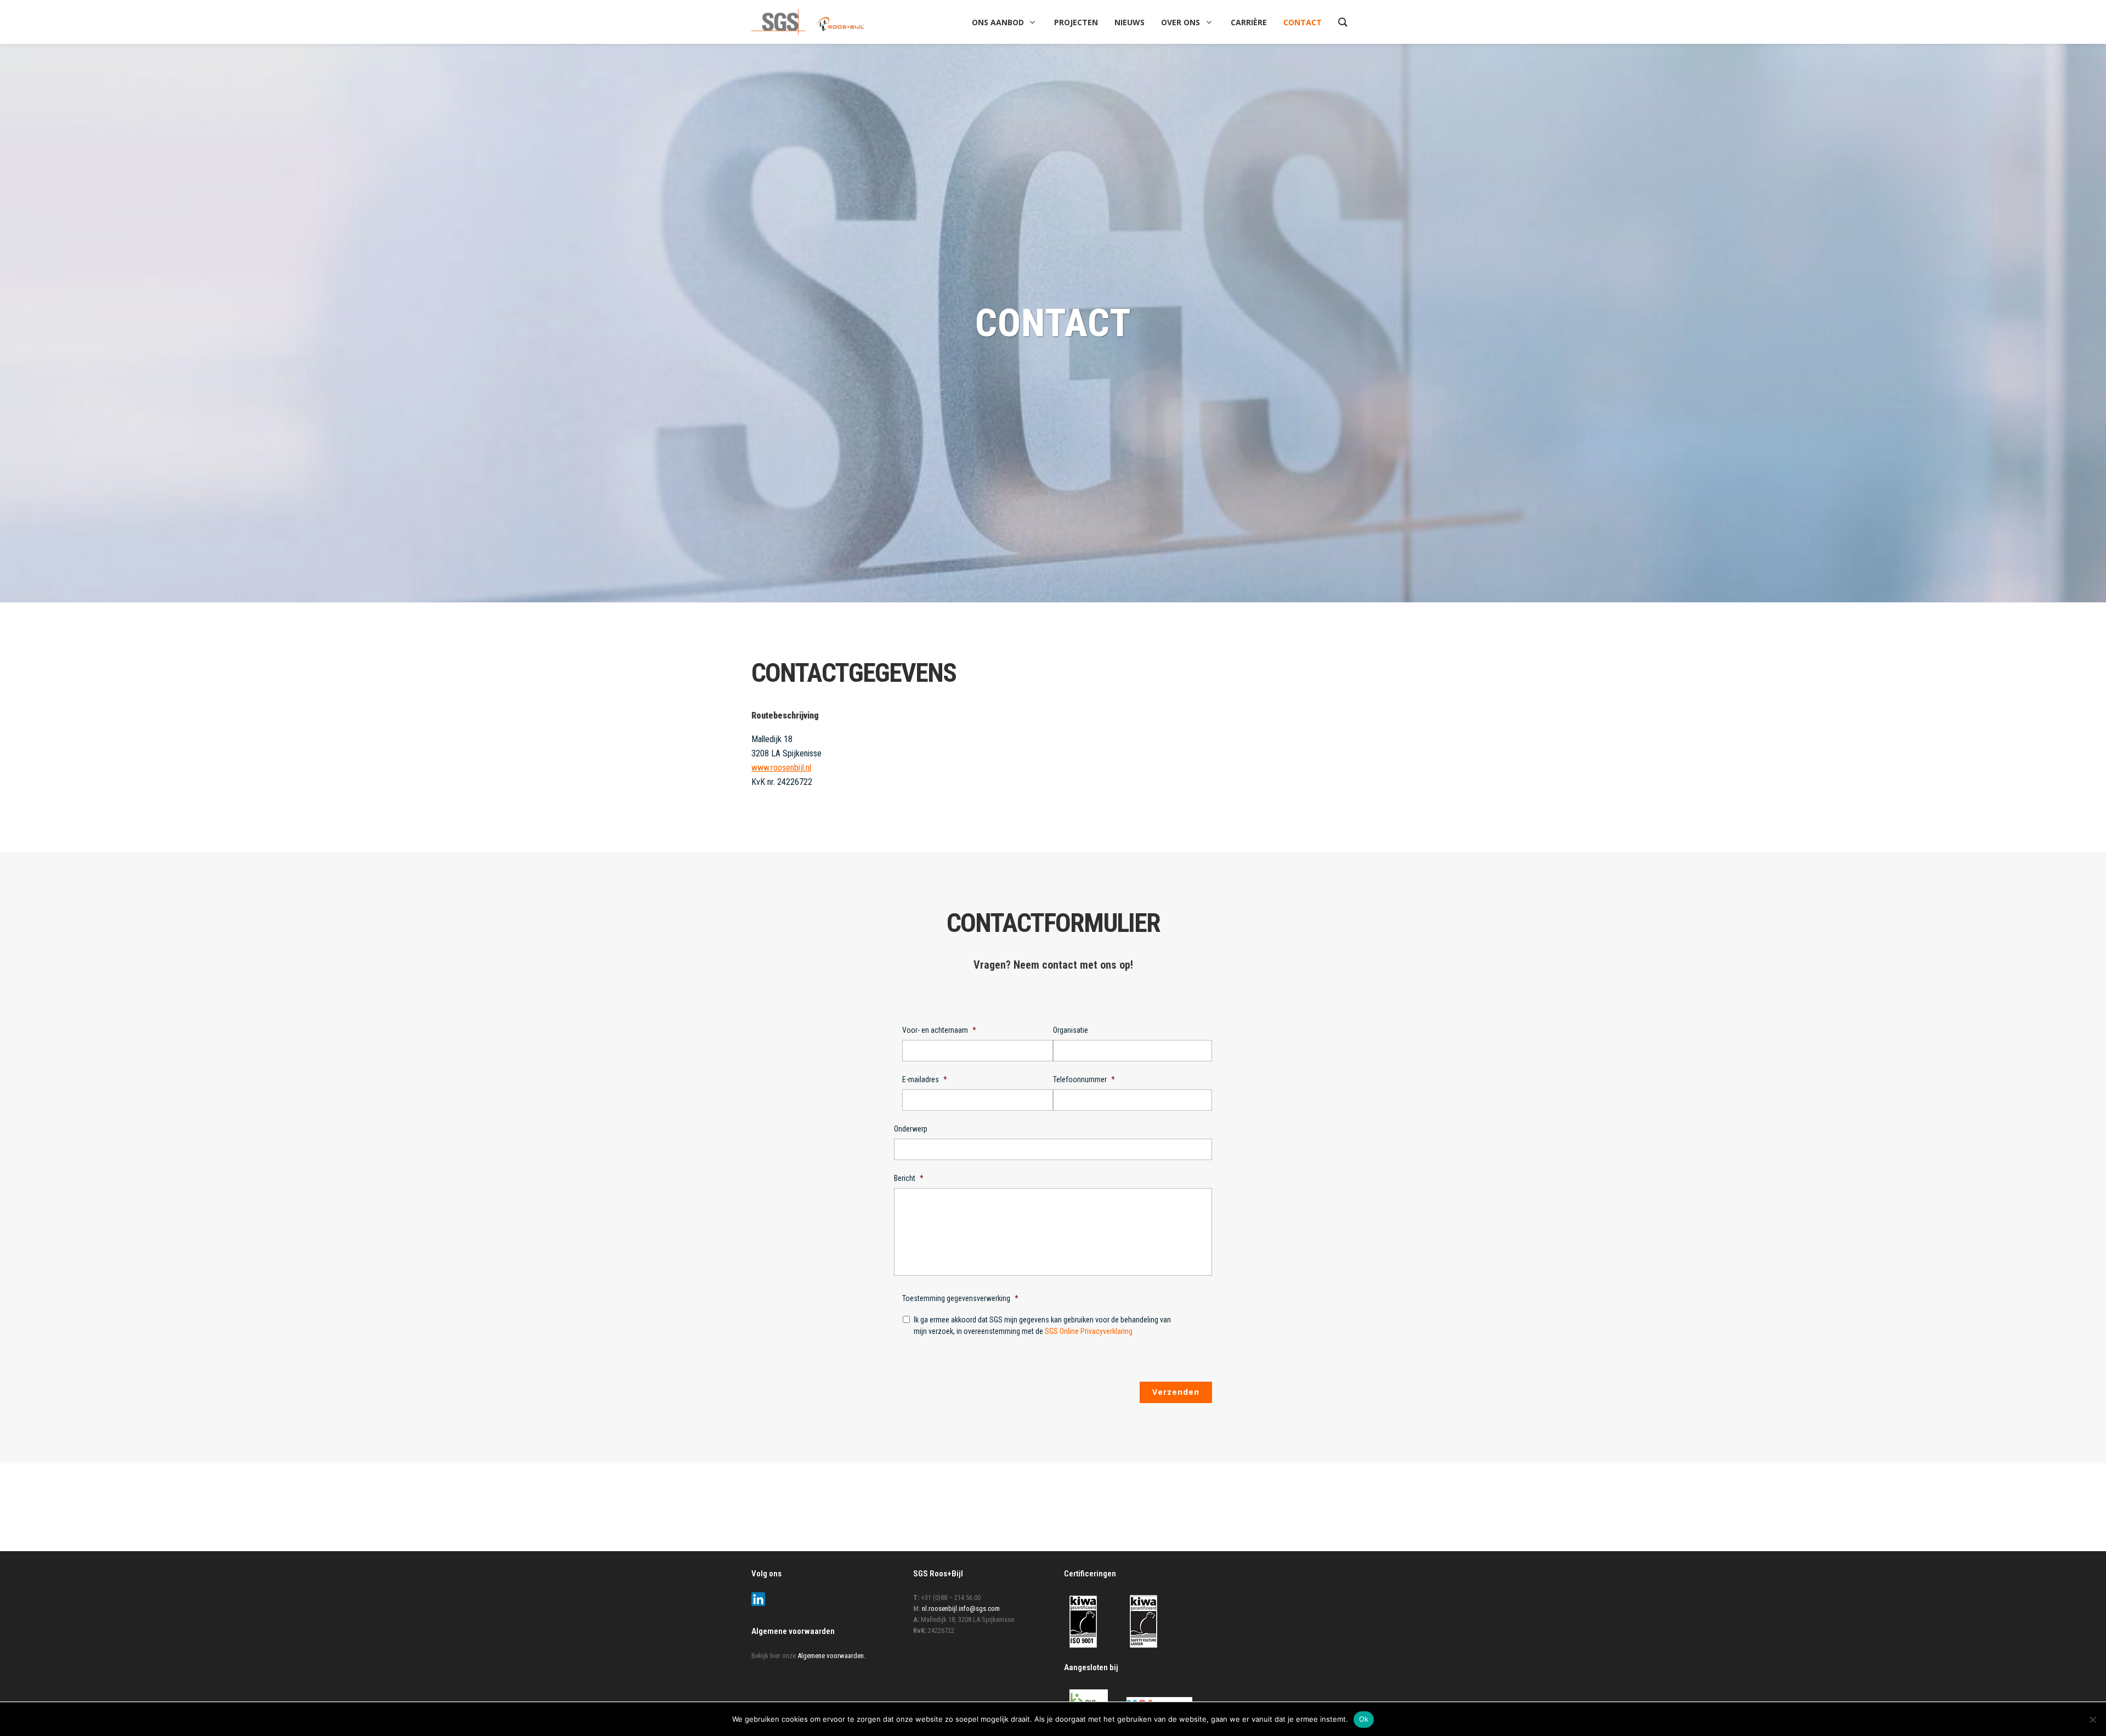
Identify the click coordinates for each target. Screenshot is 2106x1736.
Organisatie (1071, 1030)
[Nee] (2092, 1720)
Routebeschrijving (785, 716)
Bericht (909, 1178)
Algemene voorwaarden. (831, 1656)
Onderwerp (911, 1129)
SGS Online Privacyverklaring (1089, 1331)
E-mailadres (925, 1079)
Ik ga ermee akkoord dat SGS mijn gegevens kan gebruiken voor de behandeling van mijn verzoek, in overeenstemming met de (1042, 1325)
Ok (1364, 1719)
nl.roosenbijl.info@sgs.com (961, 1608)
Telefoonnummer (1084, 1079)
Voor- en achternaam (939, 1030)
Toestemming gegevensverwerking (960, 1298)
